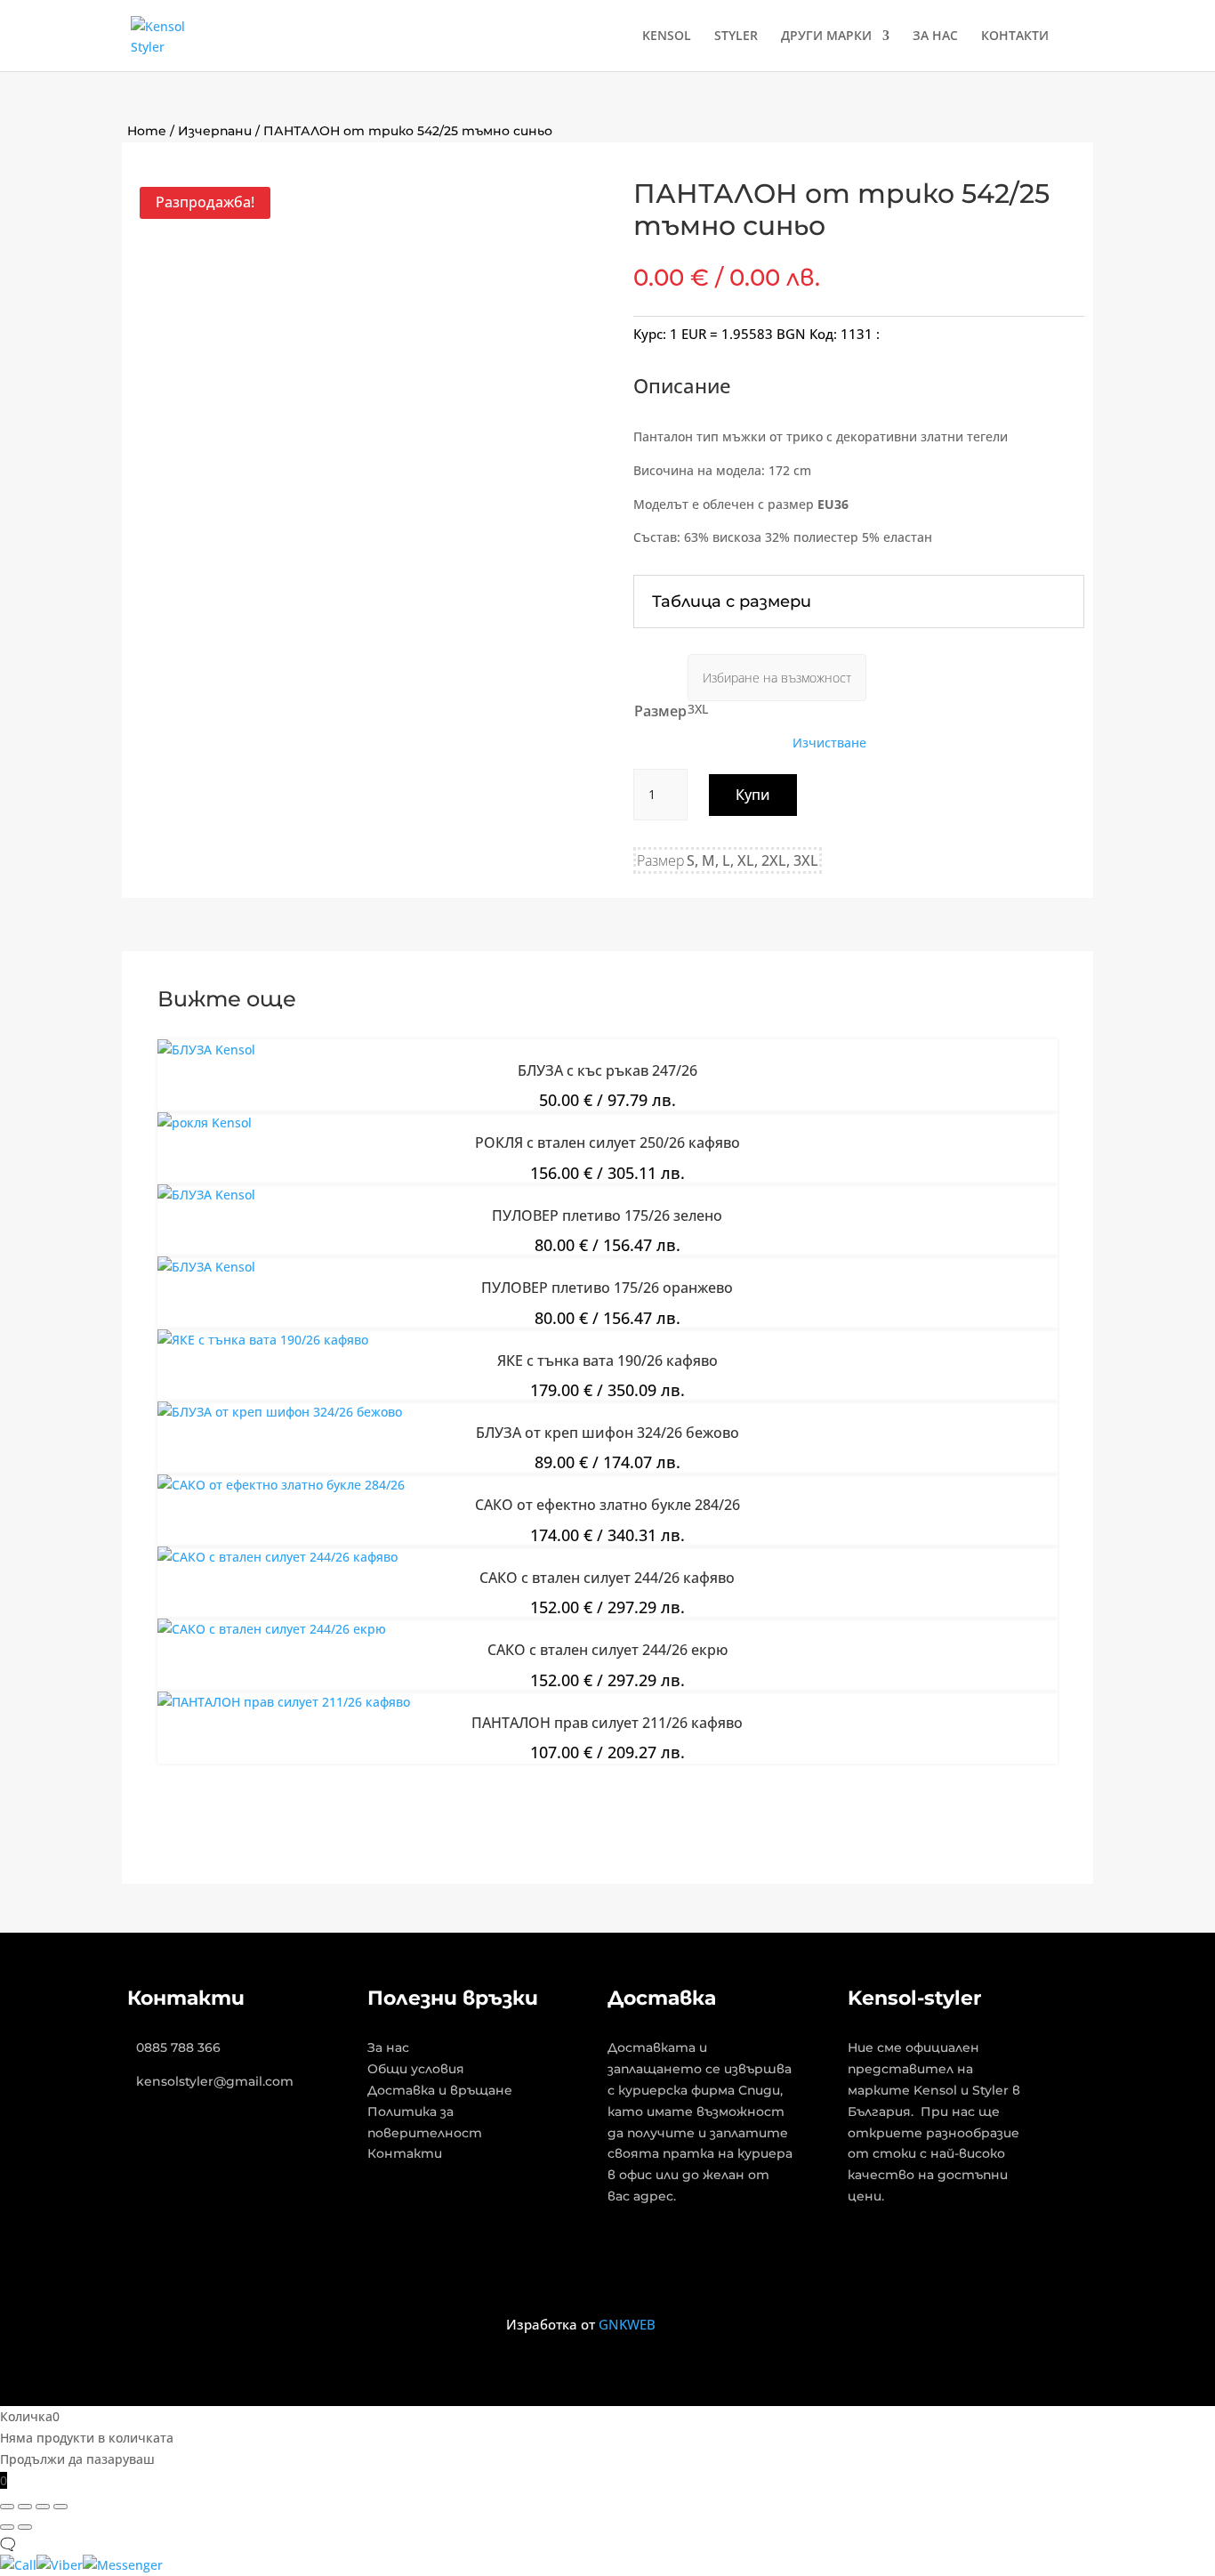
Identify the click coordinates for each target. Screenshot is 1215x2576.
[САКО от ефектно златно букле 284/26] (281, 1485)
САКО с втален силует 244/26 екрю (607, 1650)
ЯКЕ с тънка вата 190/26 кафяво (607, 1361)
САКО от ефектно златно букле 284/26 (607, 1505)
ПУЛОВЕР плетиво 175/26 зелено (607, 1215)
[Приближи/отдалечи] (7, 2507)
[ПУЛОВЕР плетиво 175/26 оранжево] (206, 1267)
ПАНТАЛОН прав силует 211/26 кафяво (607, 1723)
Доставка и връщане (440, 2090)
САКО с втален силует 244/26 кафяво (607, 1578)
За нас (388, 2047)
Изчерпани (215, 131)
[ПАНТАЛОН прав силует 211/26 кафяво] (284, 1702)
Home (147, 131)
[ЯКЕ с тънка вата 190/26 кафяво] (263, 1340)
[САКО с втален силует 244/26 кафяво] (278, 1557)
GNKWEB (627, 2324)
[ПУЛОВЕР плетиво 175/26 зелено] (206, 1195)
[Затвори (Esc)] (60, 2507)
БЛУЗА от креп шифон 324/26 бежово (607, 1433)
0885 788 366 (178, 2047)
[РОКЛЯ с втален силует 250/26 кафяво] (205, 1122)
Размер (660, 711)
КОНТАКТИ (1015, 36)
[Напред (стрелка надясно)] (25, 2527)
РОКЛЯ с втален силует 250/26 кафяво (607, 1143)
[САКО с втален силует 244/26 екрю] (272, 1629)
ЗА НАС (935, 36)
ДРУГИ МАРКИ (826, 36)
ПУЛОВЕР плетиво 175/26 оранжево (607, 1288)
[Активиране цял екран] (25, 2507)
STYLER (736, 36)
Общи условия (416, 2069)
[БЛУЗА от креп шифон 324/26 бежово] (280, 1412)
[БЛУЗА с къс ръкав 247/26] (206, 1050)
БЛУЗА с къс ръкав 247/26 (607, 1070)
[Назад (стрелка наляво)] (7, 2527)
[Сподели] (43, 2507)
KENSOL (667, 36)
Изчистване (829, 743)
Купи (753, 795)
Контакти (405, 2153)
